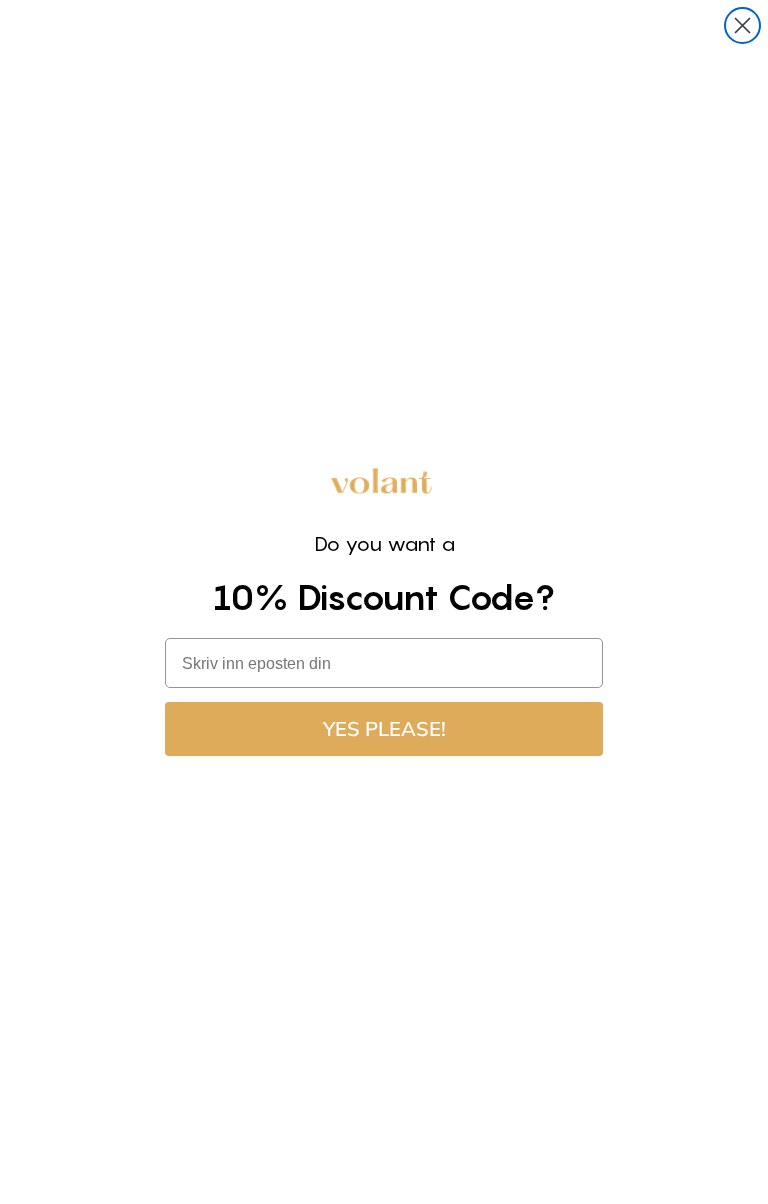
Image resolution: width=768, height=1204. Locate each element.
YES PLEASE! (384, 728)
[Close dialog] (742, 25)
